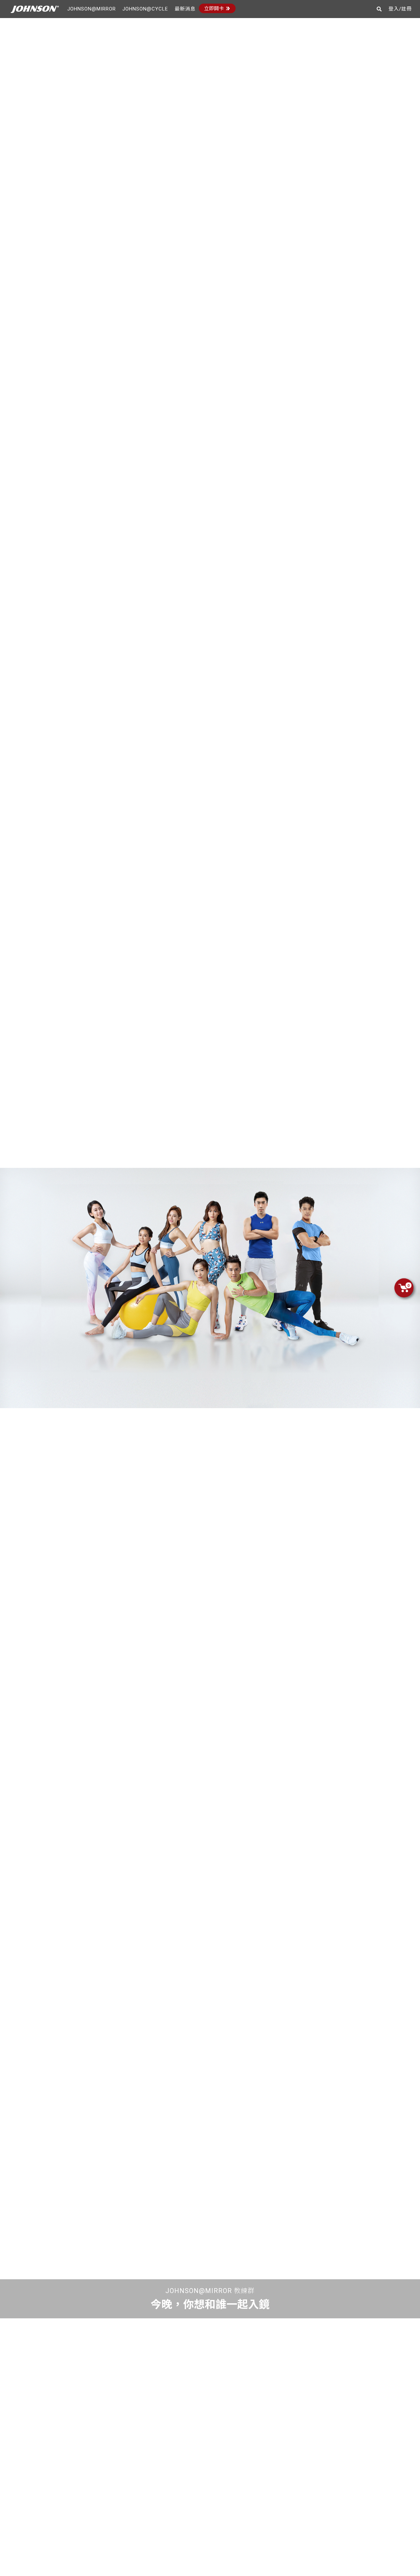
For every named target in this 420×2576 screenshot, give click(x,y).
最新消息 (185, 9)
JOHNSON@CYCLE (145, 9)
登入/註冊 (400, 9)
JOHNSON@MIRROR (92, 9)
